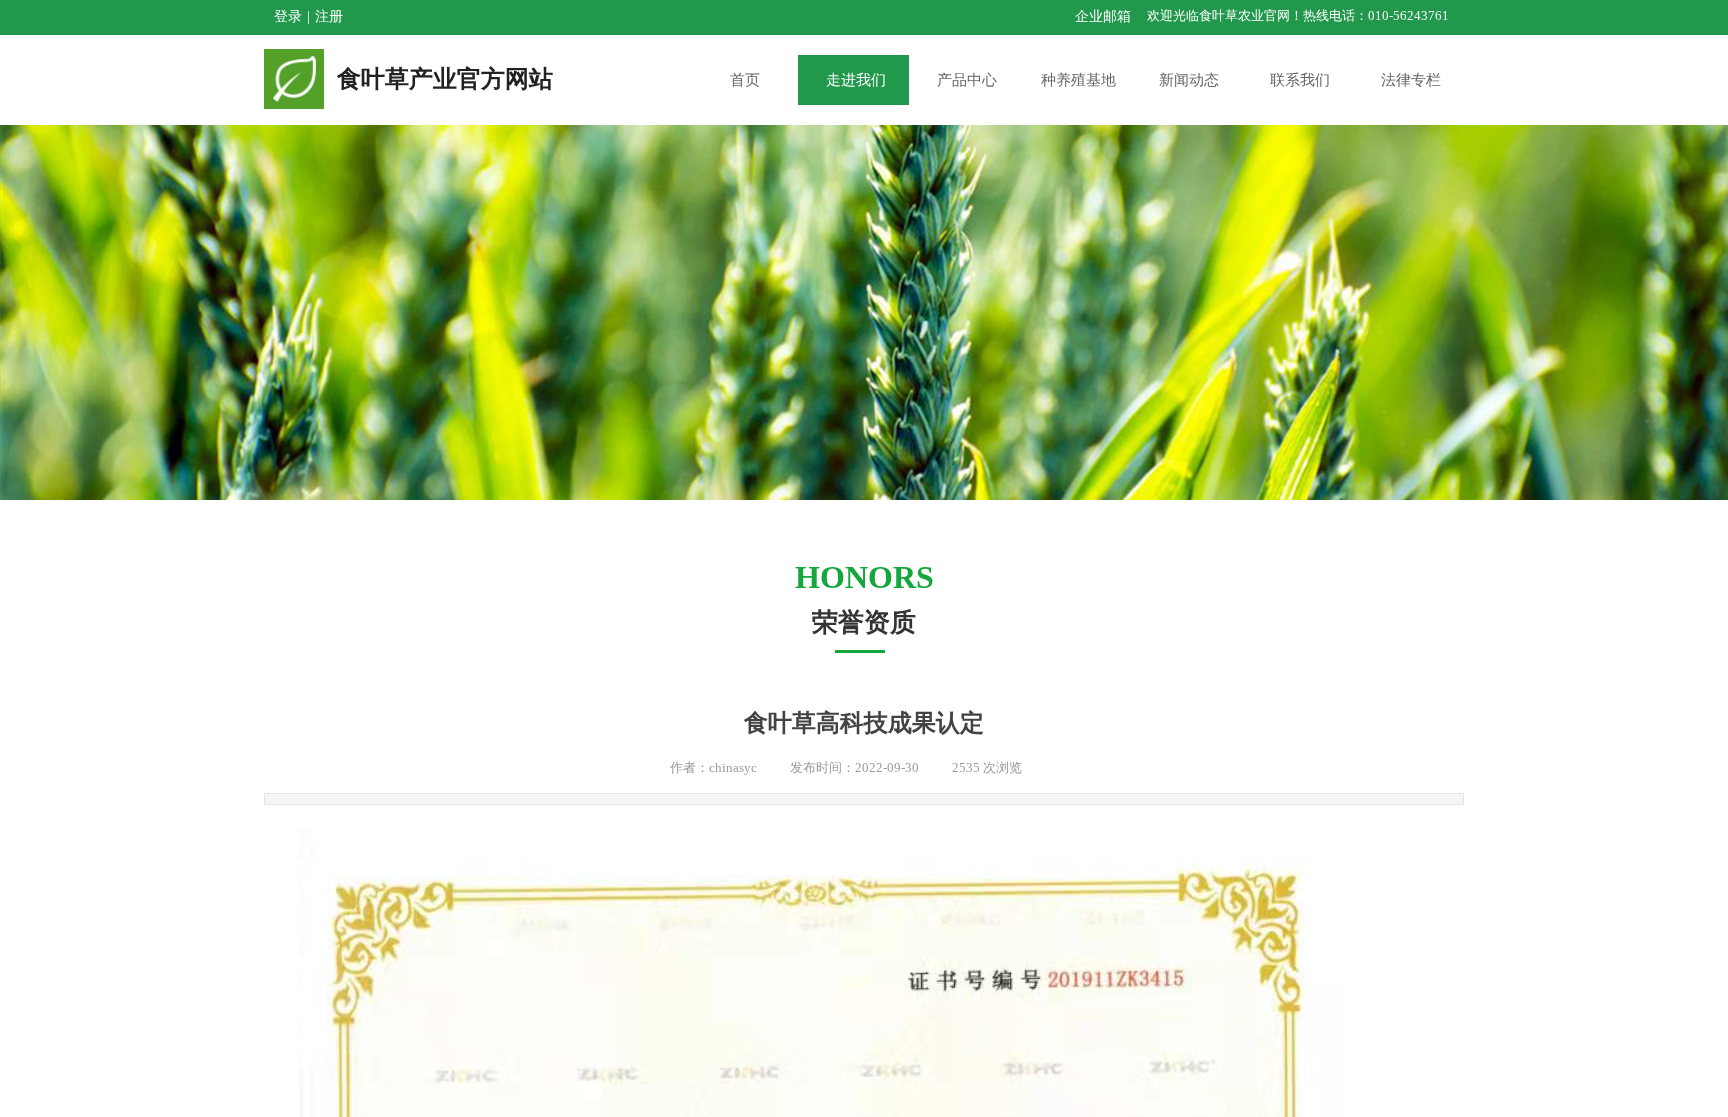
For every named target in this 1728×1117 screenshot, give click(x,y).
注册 (329, 16)
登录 (288, 16)
